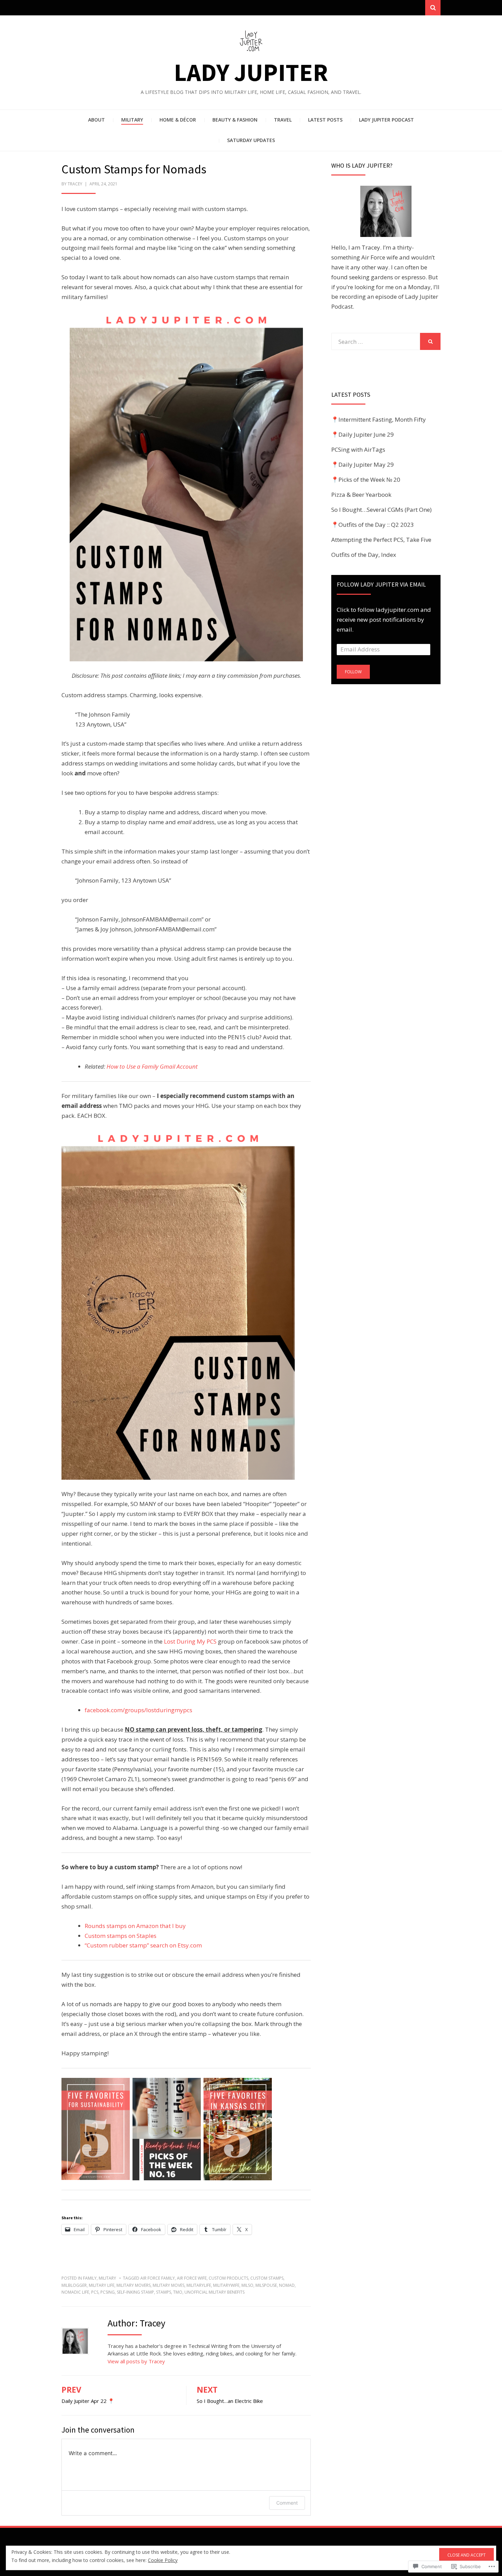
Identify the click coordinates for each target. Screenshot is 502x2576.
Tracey (75, 184)
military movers (134, 2285)
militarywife (226, 2285)
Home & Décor (178, 120)
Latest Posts (325, 120)
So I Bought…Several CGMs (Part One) (381, 510)
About (96, 120)
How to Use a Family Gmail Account (152, 1066)
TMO (178, 2292)
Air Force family (158, 2278)
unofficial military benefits (214, 2292)
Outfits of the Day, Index (364, 555)
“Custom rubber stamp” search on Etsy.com (143, 1945)
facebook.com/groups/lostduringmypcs (138, 1710)
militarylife (199, 2285)
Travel (283, 120)
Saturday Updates (251, 140)
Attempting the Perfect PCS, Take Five (381, 540)
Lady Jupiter (251, 72)
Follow (353, 672)
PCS (95, 2292)
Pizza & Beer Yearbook (361, 495)
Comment (287, 2503)
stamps (164, 2292)
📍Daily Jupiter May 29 (362, 464)
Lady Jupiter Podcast (386, 120)
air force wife (192, 2278)
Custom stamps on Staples (121, 1936)
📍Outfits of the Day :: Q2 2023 (373, 525)
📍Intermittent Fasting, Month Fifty (379, 419)
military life (102, 2285)
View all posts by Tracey (136, 2361)
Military (132, 120)
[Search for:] (376, 342)
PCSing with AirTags (358, 449)
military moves (169, 2285)
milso (247, 2285)
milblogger (74, 2285)
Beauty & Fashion (235, 120)
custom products (228, 2278)
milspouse (266, 2285)
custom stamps (267, 2278)
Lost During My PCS (190, 1641)
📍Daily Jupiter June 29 (362, 434)
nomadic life (75, 2292)
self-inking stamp (135, 2292)
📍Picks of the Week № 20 (366, 480)
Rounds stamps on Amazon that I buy (135, 1926)
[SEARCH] (430, 341)
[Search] (433, 8)
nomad (287, 2285)
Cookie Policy (163, 2560)
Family (90, 2278)
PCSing (108, 2292)
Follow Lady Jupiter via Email (381, 584)
